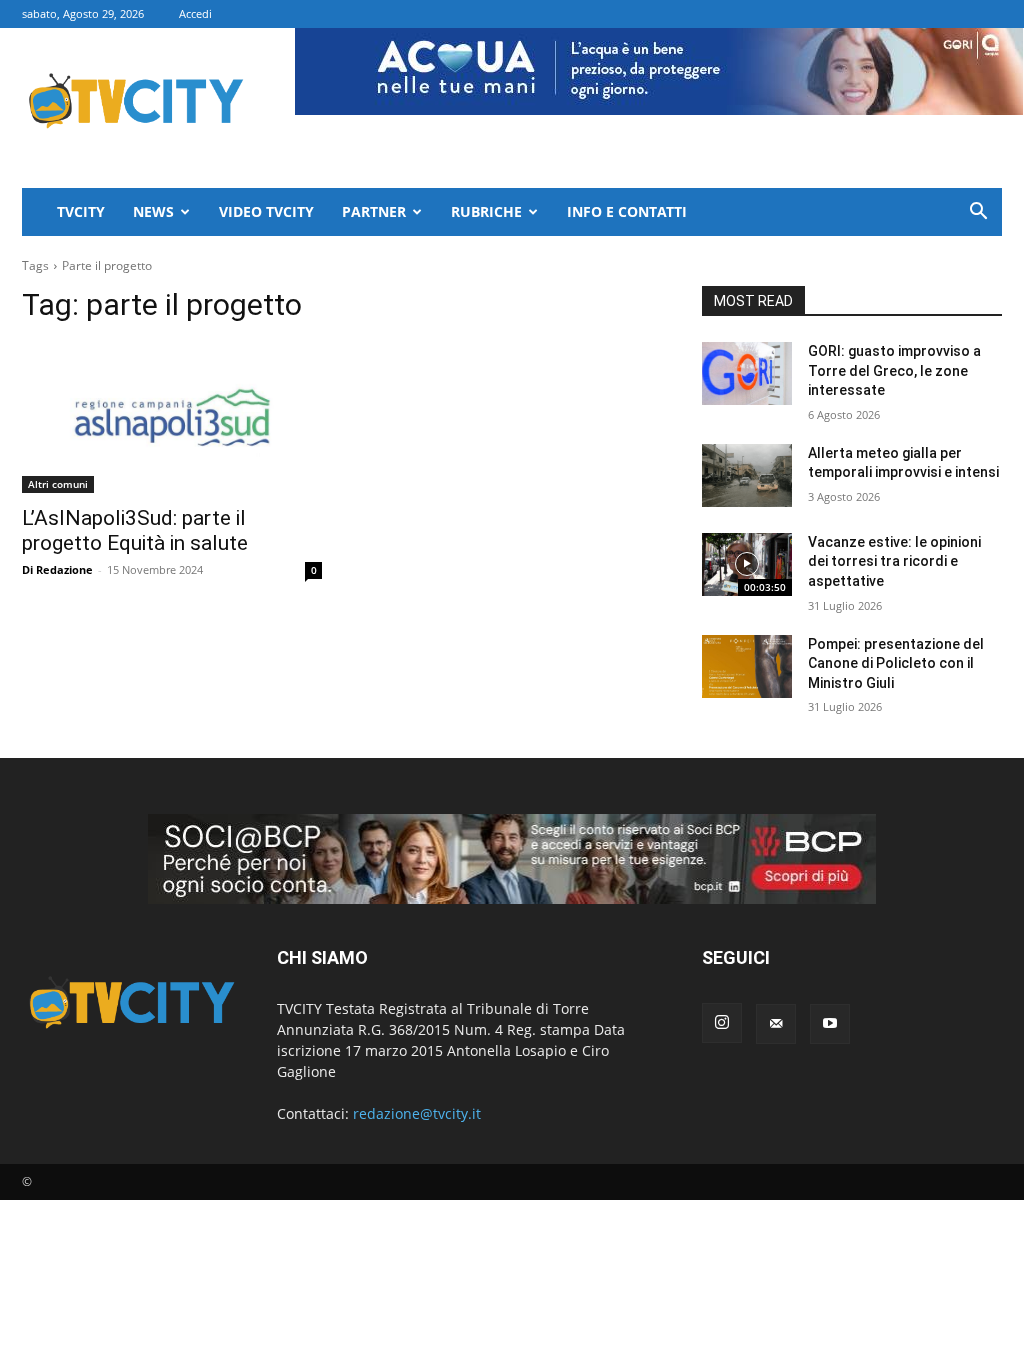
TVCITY (81, 211)
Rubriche (486, 211)
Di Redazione (57, 569)
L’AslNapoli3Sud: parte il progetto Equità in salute (135, 530)
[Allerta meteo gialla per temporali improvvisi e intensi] (747, 475)
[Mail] (776, 1024)
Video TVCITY (266, 211)
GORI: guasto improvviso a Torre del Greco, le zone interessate (894, 370)
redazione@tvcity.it (417, 1113)
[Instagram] (722, 1023)
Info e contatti (627, 211)
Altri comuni (58, 484)
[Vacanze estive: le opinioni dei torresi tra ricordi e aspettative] (747, 564)
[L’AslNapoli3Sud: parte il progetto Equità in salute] (172, 418)
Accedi (195, 13)
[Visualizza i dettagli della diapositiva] (512, 859)
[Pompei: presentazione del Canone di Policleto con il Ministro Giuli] (747, 666)
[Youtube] (830, 1024)
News (153, 211)
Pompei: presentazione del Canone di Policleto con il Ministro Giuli (896, 663)
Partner (374, 211)
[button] (978, 213)
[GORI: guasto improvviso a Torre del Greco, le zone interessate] (747, 373)
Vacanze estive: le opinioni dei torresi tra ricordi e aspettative (894, 561)
